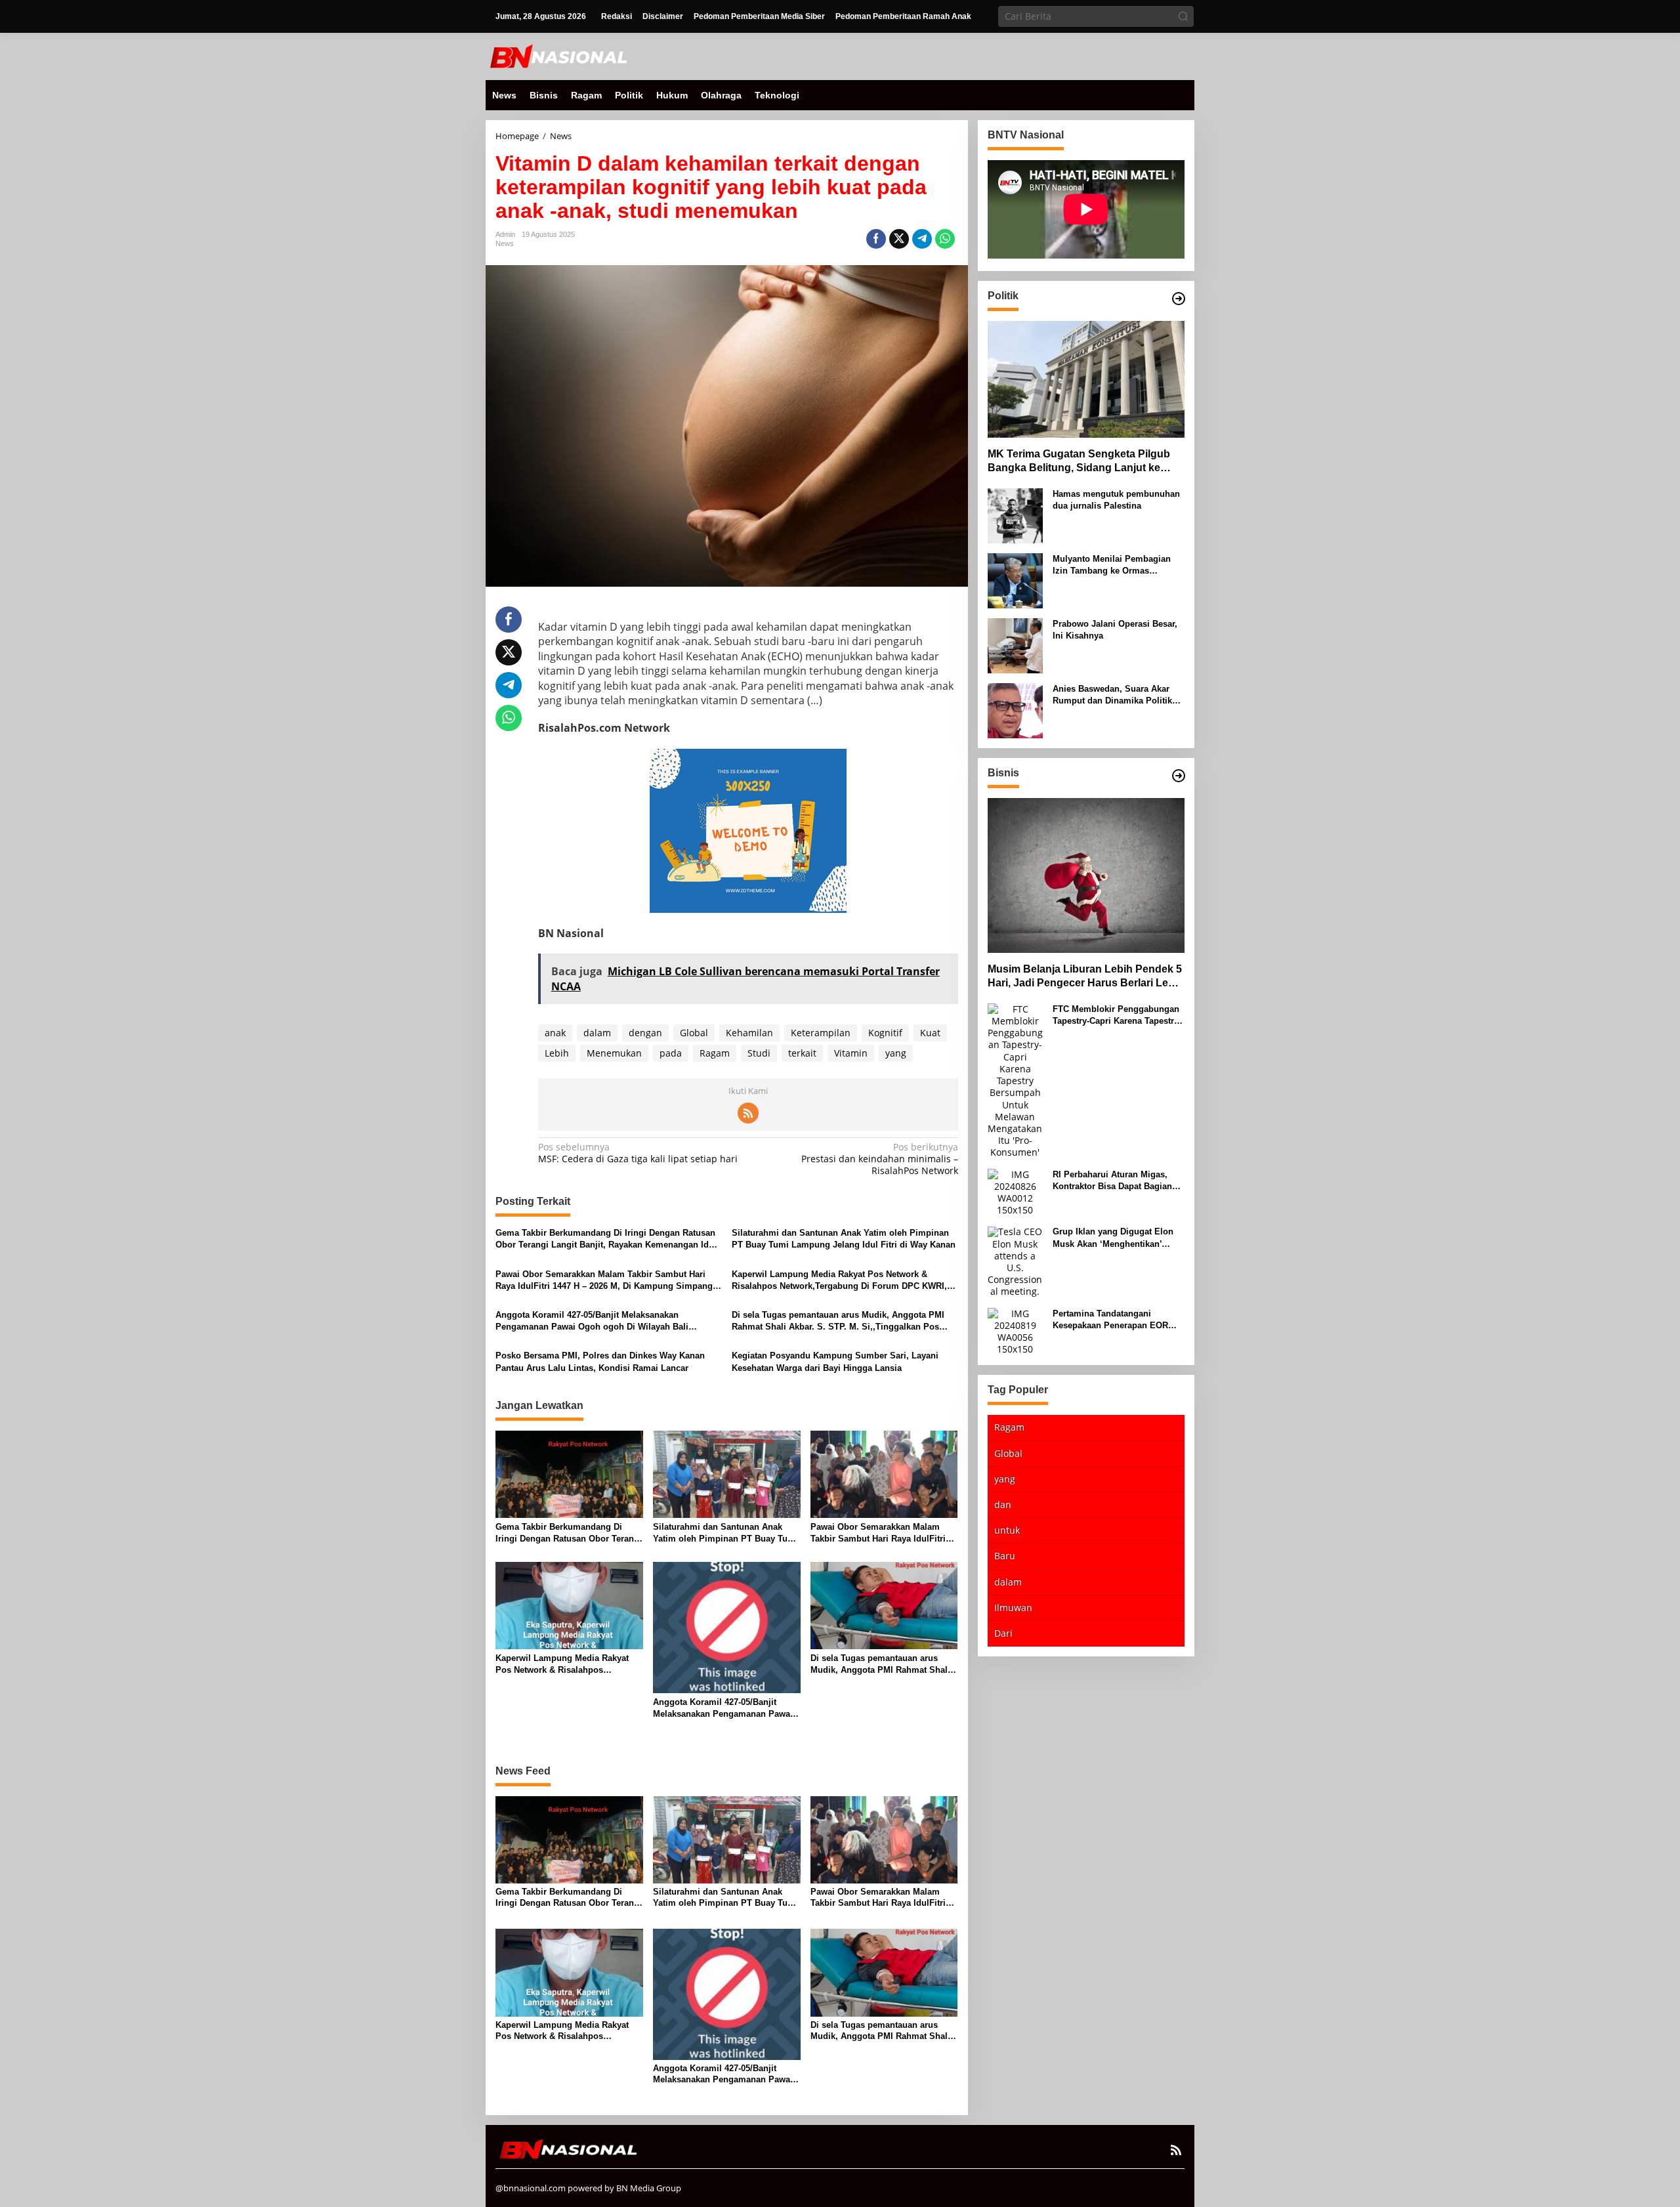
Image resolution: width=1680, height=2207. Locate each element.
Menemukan (614, 1053)
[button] (1183, 16)
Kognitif (885, 1033)
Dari (1003, 1633)
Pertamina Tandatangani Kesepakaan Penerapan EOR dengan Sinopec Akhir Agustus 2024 (1116, 1320)
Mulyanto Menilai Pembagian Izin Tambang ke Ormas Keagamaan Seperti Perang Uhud (1112, 565)
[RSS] (748, 1113)
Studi (759, 1053)
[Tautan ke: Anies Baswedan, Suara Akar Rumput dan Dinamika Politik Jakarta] (1015, 710)
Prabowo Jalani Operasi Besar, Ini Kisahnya (1115, 630)
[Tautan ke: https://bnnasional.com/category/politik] (1179, 299)
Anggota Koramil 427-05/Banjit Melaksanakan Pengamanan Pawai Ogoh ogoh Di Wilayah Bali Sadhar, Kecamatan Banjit (592, 1321)
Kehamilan (749, 1033)
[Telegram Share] (922, 239)
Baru (1005, 1556)
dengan (645, 1033)
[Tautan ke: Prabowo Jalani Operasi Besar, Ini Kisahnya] (1015, 645)
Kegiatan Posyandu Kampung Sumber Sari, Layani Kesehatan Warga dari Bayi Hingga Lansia (835, 1361)
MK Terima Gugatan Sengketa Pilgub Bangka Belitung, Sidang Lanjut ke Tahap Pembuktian (1079, 462)
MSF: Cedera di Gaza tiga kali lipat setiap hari (638, 1153)
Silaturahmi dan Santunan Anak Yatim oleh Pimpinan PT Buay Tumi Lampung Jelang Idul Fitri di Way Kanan (844, 1239)
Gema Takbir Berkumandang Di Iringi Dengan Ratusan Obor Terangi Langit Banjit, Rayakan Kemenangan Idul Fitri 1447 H (606, 1239)
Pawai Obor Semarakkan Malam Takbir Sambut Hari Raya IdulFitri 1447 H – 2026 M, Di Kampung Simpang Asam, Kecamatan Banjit (604, 1281)
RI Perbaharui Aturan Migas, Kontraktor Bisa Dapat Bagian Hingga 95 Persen (1112, 1181)
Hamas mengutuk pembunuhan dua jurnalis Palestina (1116, 500)
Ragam (715, 1053)
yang (896, 1053)
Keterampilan (821, 1033)
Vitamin (851, 1053)
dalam (597, 1033)
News (505, 243)
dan (1003, 1504)
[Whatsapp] (945, 239)
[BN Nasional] (558, 55)
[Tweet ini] (899, 239)
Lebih (557, 1053)
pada (671, 1053)
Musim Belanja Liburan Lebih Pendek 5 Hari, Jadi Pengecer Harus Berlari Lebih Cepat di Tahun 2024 (1086, 977)
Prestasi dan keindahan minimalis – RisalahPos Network (879, 1159)
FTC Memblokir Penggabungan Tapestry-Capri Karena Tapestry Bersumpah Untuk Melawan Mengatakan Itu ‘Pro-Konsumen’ (1118, 1016)
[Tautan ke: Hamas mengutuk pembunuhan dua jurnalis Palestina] (1015, 515)
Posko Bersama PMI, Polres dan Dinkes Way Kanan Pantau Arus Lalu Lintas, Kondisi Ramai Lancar (600, 1361)
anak (555, 1033)
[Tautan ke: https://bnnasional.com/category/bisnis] (1179, 776)
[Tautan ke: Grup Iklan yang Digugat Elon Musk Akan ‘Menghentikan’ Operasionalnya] (1015, 1261)
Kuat (930, 1033)
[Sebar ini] (876, 239)
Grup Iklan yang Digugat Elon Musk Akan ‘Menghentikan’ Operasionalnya (1113, 1239)
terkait (802, 1053)
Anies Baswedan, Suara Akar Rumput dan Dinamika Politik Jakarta (1112, 695)
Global (694, 1033)
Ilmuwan (1013, 1608)
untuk (1007, 1531)
